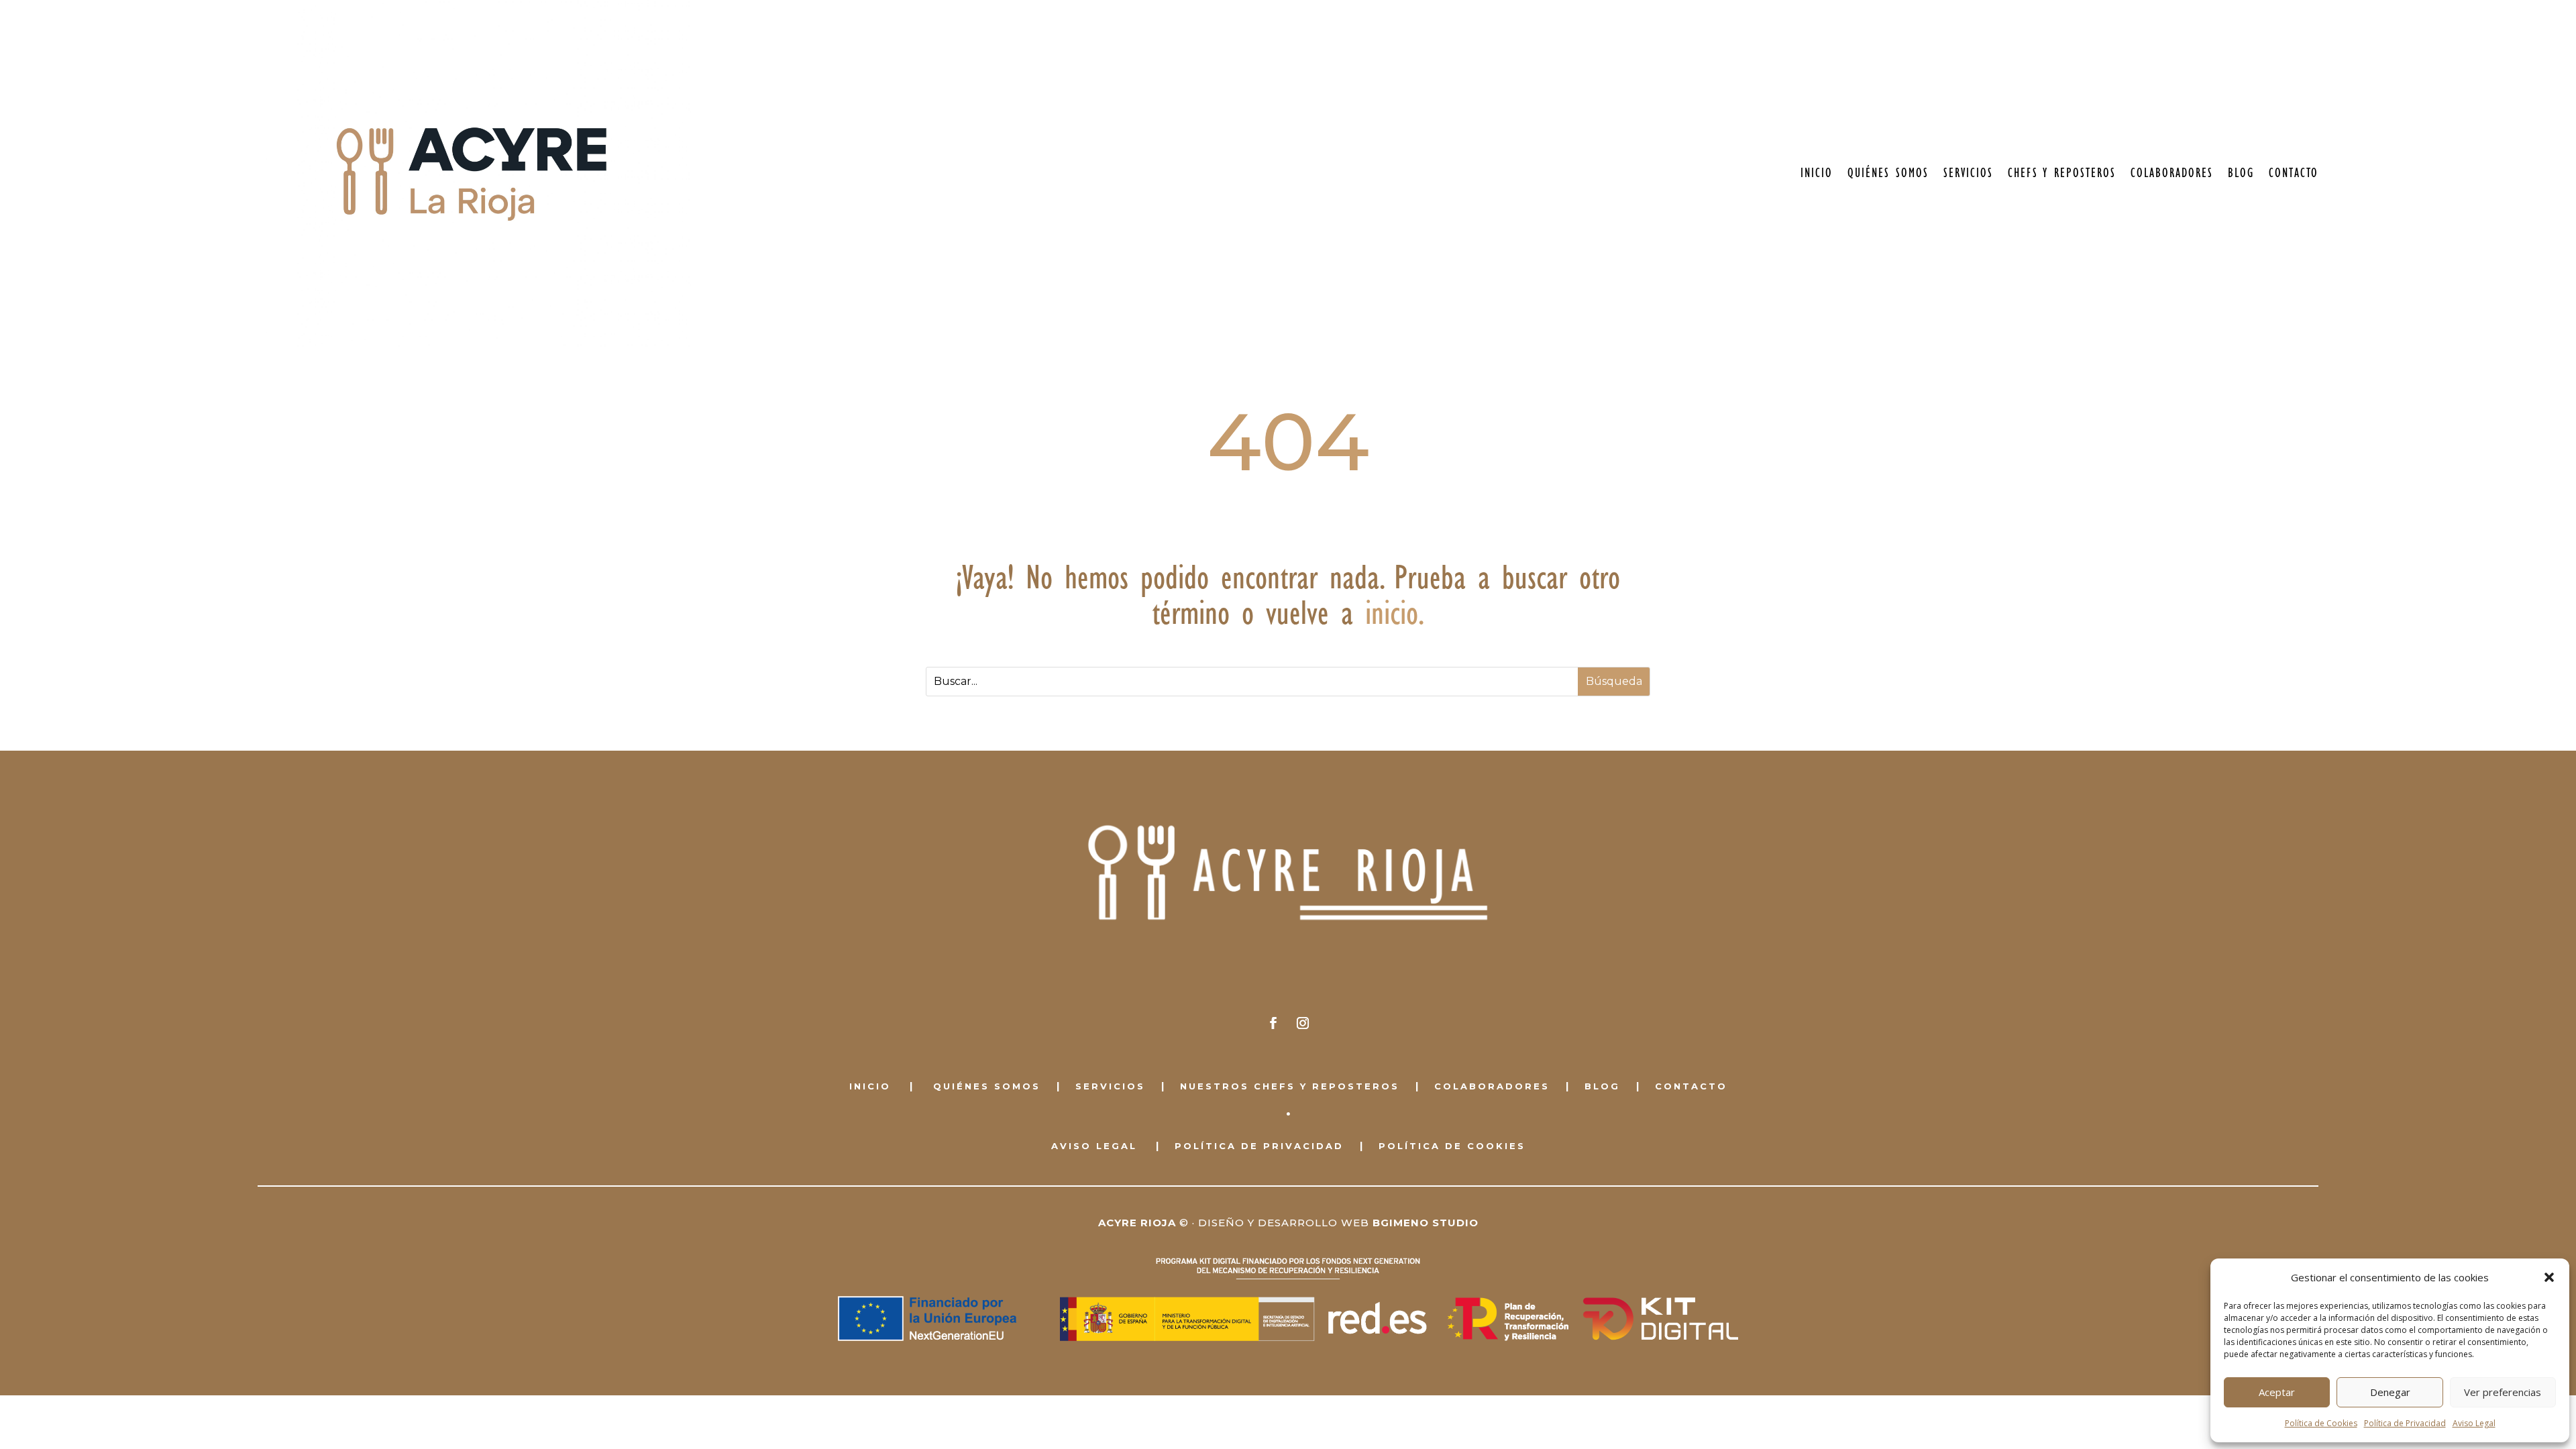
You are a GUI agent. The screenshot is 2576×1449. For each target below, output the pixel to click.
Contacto (2294, 173)
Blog (2241, 173)
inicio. (1395, 613)
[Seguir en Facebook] (1273, 1023)
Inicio (1817, 173)
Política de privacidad (1259, 1146)
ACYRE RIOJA (1137, 1223)
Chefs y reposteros (2062, 173)
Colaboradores (2172, 173)
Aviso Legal (2474, 1423)
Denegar (2390, 1392)
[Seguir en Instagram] (1303, 1023)
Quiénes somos (1888, 173)
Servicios (1968, 173)
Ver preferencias (2503, 1392)
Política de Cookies (2321, 1423)
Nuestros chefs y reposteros (1290, 1086)
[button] (2549, 1277)
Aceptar (2277, 1392)
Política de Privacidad (2405, 1423)
